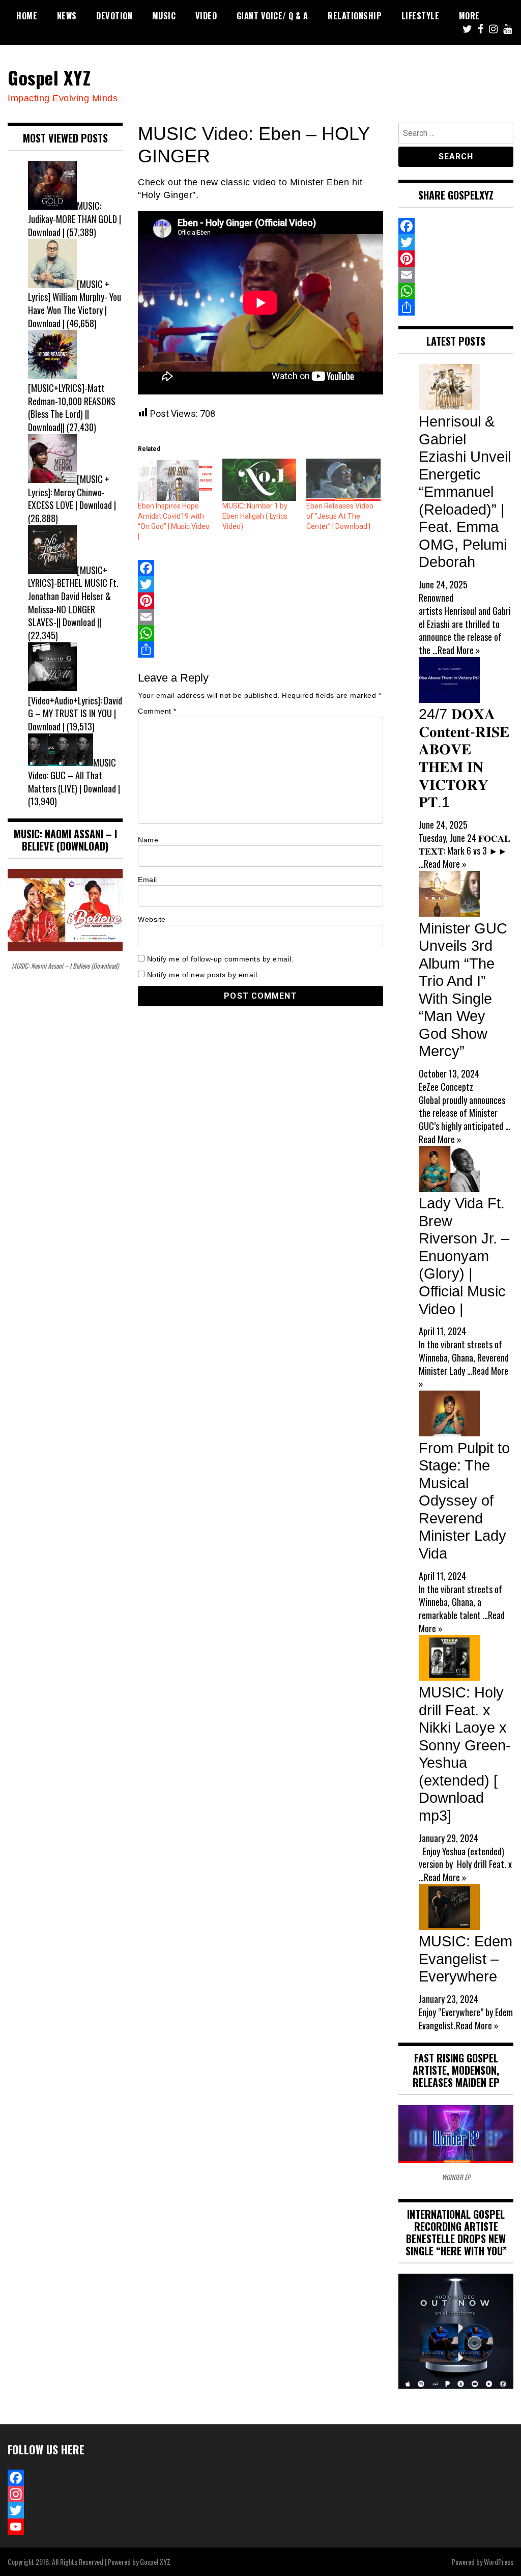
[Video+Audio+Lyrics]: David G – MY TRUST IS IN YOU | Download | (75, 713)
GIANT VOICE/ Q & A (272, 16)
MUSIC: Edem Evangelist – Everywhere (466, 1959)
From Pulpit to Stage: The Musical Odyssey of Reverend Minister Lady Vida (464, 1501)
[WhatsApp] (260, 633)
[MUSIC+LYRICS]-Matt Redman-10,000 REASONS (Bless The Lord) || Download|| (72, 407)
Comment (157, 711)
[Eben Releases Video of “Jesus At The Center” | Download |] (343, 480)
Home (27, 16)
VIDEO (206, 16)
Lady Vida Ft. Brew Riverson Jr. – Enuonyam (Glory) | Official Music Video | (464, 1256)
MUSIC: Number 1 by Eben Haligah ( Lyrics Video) (255, 516)
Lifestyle (421, 16)
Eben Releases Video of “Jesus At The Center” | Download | (340, 516)
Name (148, 840)
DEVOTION (114, 16)
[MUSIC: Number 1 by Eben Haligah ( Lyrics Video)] (259, 480)
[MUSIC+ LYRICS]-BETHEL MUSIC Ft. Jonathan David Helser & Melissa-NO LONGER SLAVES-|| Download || (73, 596)
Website (152, 919)
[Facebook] (260, 568)
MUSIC (164, 16)
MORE (469, 16)
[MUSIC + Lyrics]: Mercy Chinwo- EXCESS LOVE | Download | (72, 492)
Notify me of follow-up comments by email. (221, 959)
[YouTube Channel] (65, 2527)
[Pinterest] (260, 601)
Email (148, 880)
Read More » (459, 650)
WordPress (499, 2561)
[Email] (260, 617)
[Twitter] (260, 584)
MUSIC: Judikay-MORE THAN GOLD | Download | (75, 219)
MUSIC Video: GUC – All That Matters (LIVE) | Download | (74, 775)
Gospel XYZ (49, 77)
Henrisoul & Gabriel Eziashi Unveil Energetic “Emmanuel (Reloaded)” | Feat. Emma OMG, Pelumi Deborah (465, 492)
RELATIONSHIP (355, 16)
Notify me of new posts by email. (203, 975)
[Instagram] (65, 2494)
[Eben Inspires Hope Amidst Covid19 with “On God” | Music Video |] (175, 480)
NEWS (67, 16)
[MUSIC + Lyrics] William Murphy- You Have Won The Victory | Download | (75, 304)
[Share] (260, 649)
